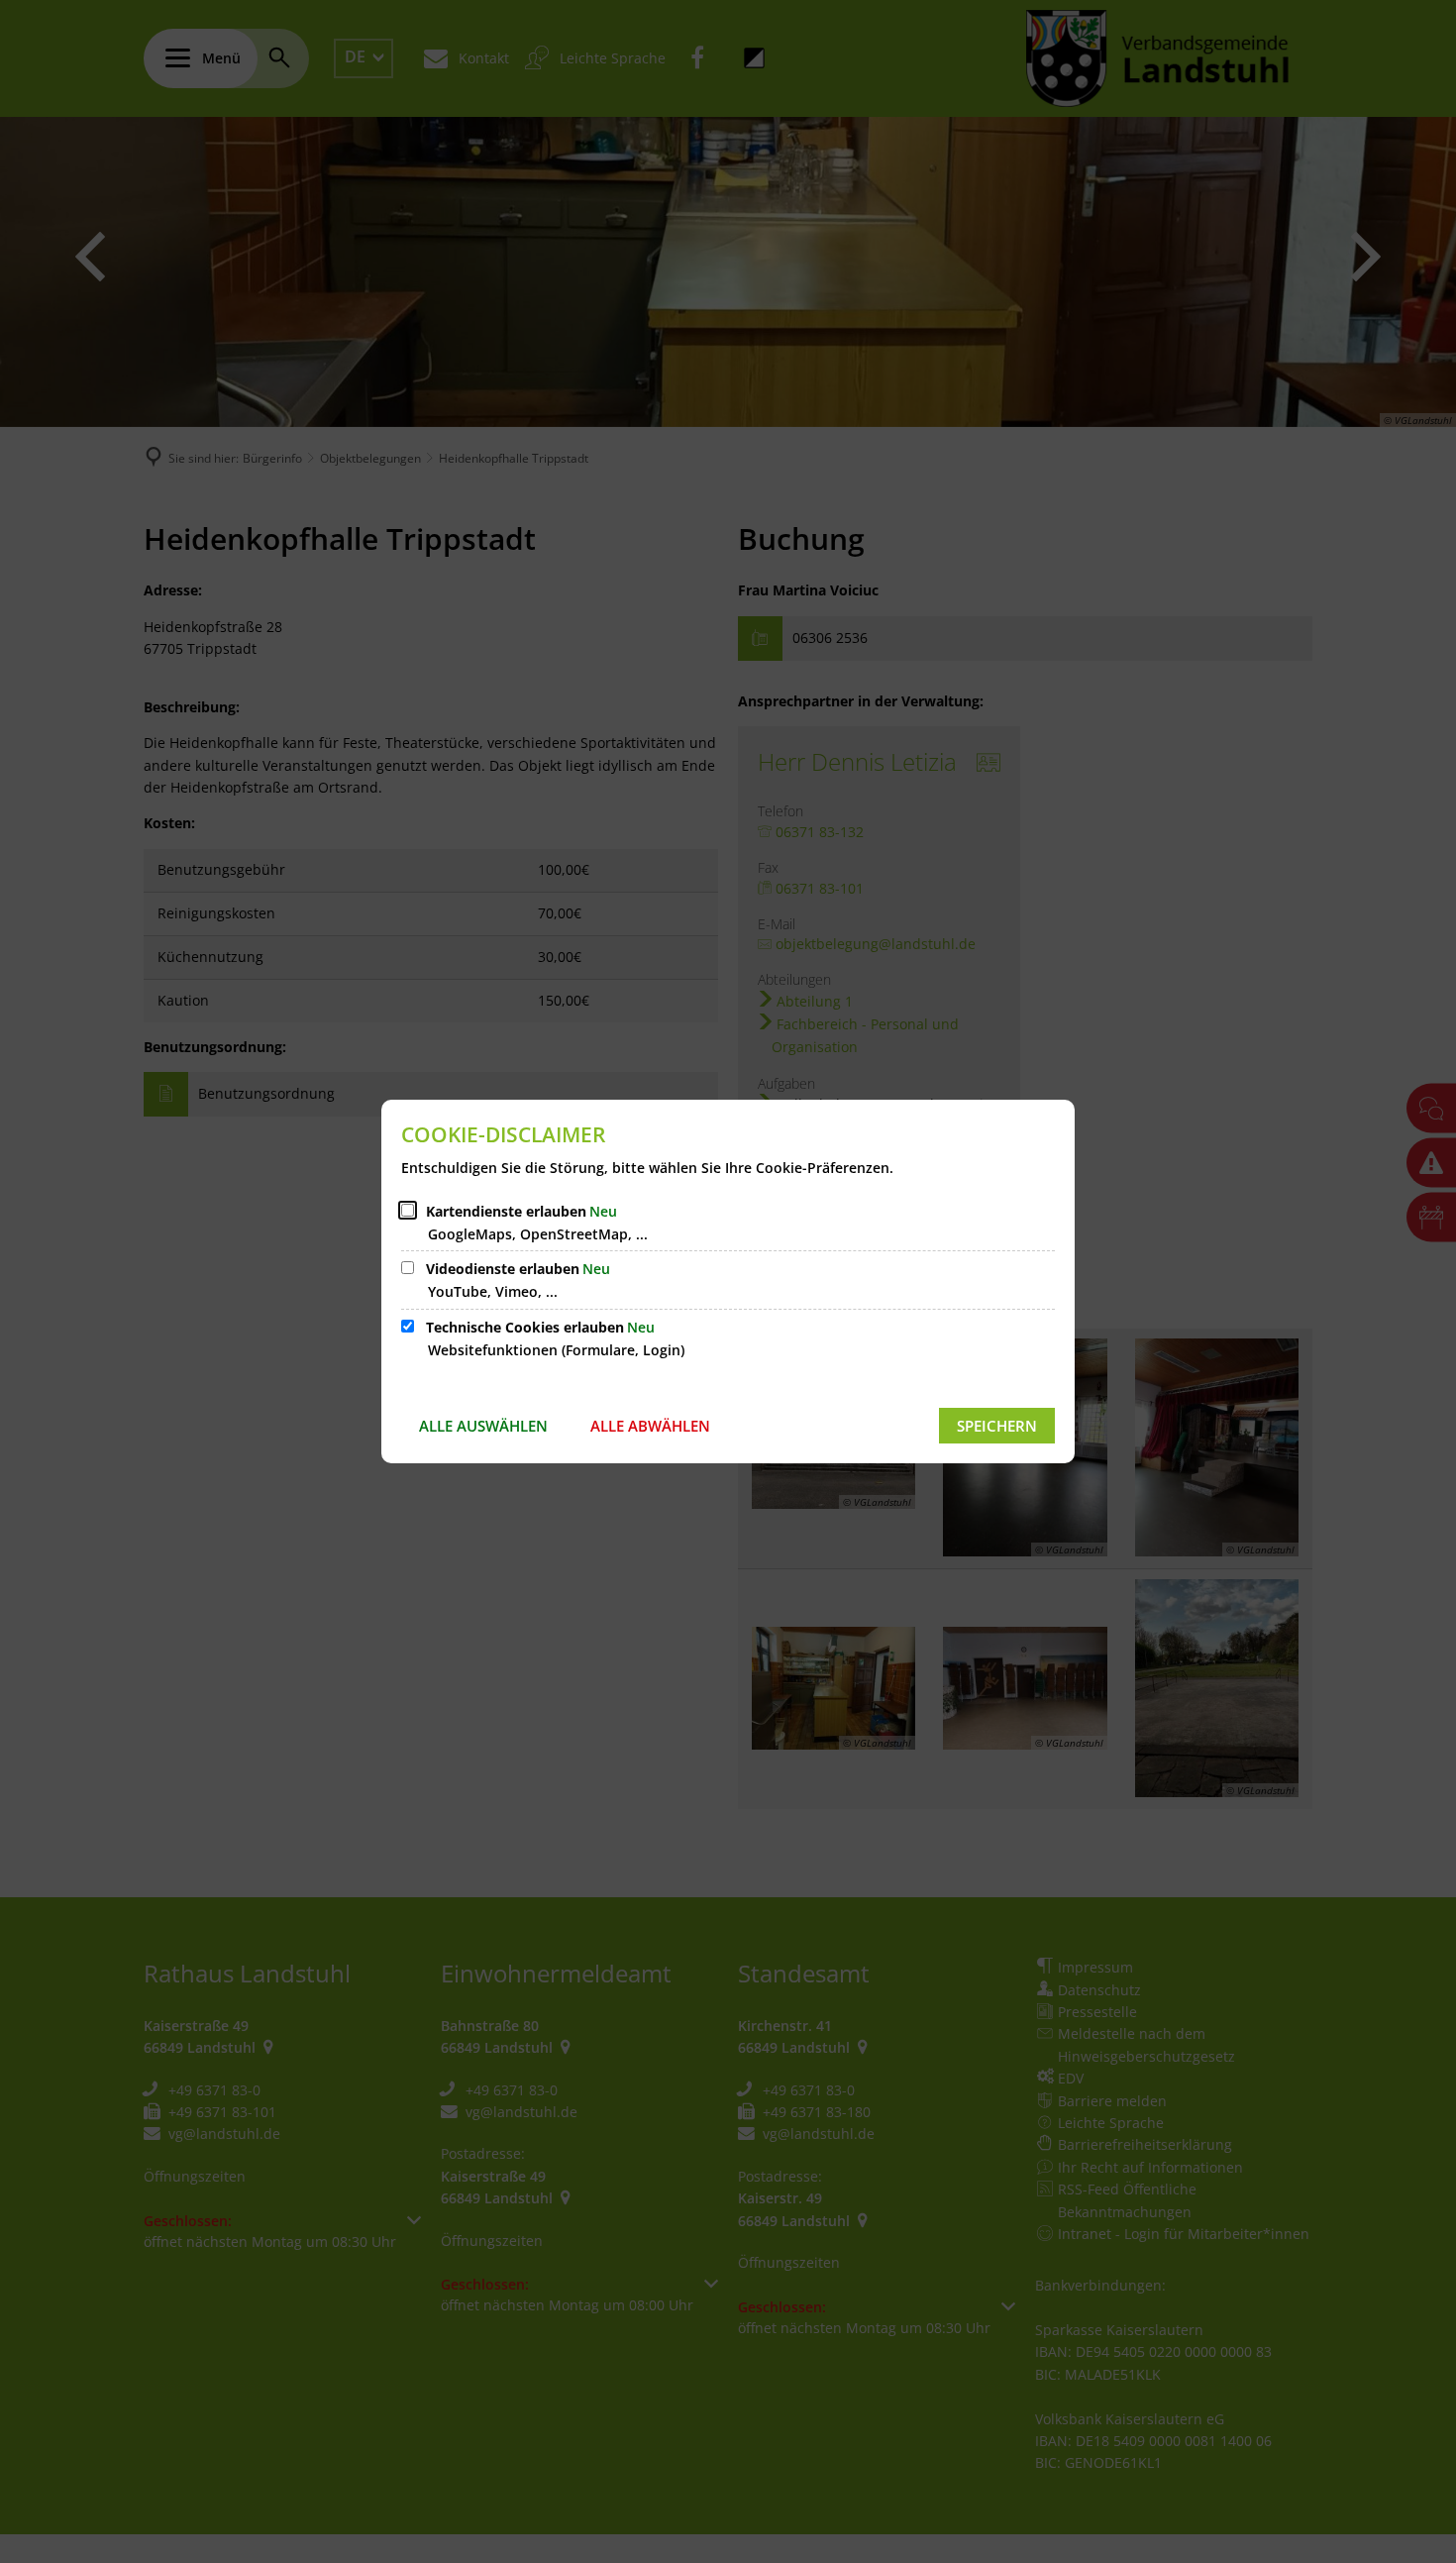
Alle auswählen (483, 1426)
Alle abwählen (650, 1426)
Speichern (997, 1426)
